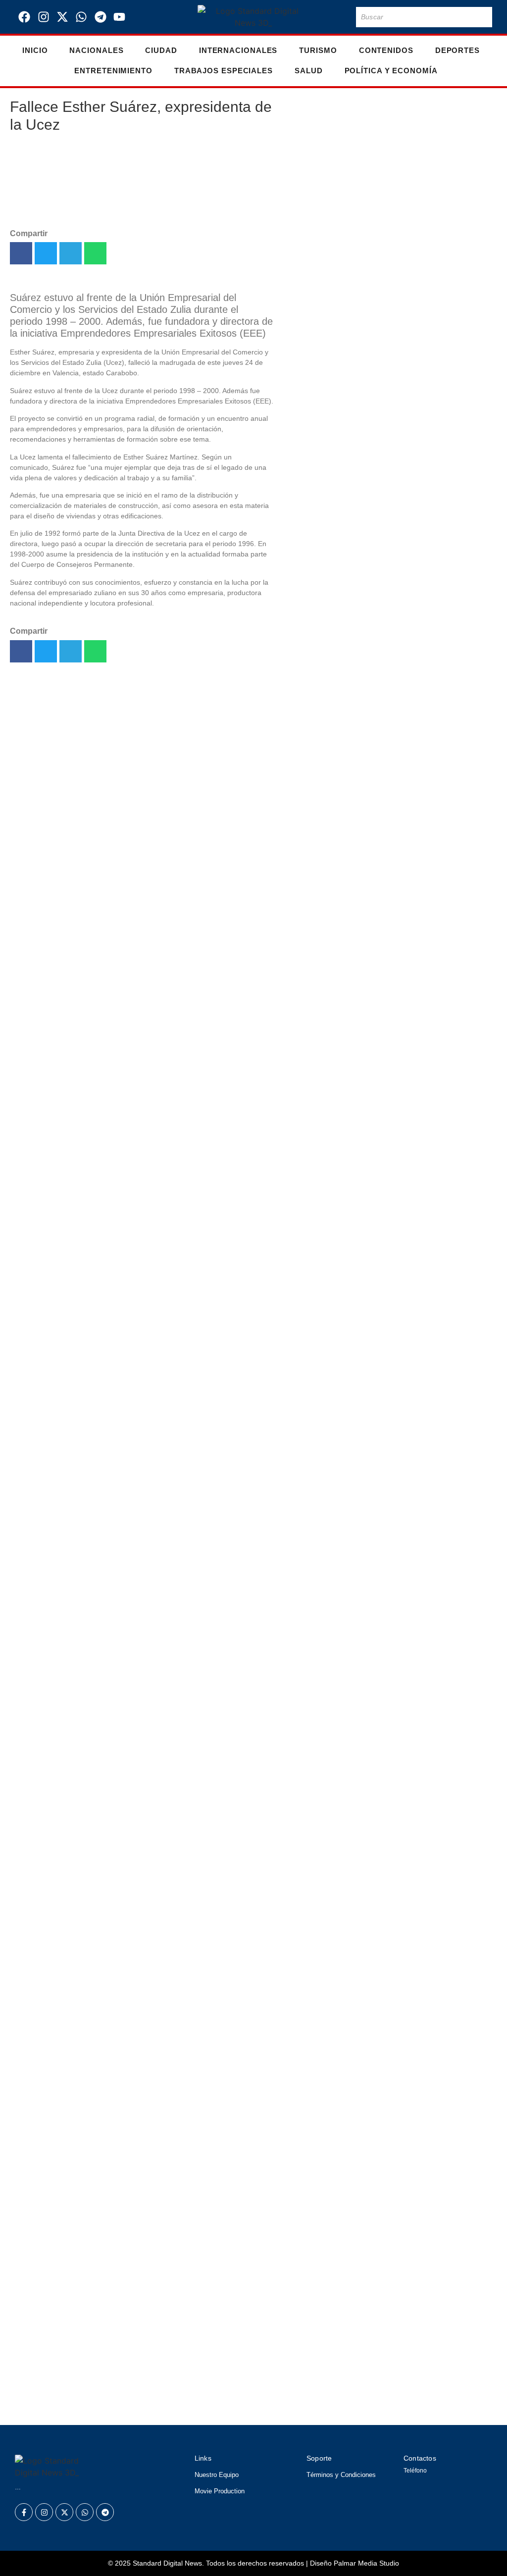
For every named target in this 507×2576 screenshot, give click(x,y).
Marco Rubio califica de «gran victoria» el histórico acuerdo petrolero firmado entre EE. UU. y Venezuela (314, 610)
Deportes (457, 50)
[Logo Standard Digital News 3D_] (253, 17)
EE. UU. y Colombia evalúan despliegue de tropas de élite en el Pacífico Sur (195, 2404)
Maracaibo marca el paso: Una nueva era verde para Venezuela (313, 737)
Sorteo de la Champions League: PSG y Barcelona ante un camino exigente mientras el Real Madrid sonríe (236, 2342)
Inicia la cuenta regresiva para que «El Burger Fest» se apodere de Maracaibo (200, 2280)
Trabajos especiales (224, 71)
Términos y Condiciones (341, 2475)
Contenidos (386, 50)
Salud (309, 71)
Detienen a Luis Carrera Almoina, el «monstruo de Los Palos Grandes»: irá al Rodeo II (220, 2376)
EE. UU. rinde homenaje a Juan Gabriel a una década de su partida (312, 1102)
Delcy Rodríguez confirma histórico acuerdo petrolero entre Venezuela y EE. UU (315, 227)
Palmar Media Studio (366, 2563)
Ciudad (161, 50)
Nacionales (96, 50)
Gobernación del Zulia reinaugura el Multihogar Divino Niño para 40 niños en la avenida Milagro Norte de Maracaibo (315, 1601)
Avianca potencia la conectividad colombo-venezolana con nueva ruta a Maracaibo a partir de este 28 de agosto (315, 1398)
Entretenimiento (113, 71)
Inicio (35, 50)
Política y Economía (391, 71)
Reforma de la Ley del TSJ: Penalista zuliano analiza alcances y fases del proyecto (213, 2308)
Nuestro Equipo (217, 2475)
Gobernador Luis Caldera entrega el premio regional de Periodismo (315, 1217)
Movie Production (220, 2491)
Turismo (318, 50)
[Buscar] (483, 17)
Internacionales (238, 50)
